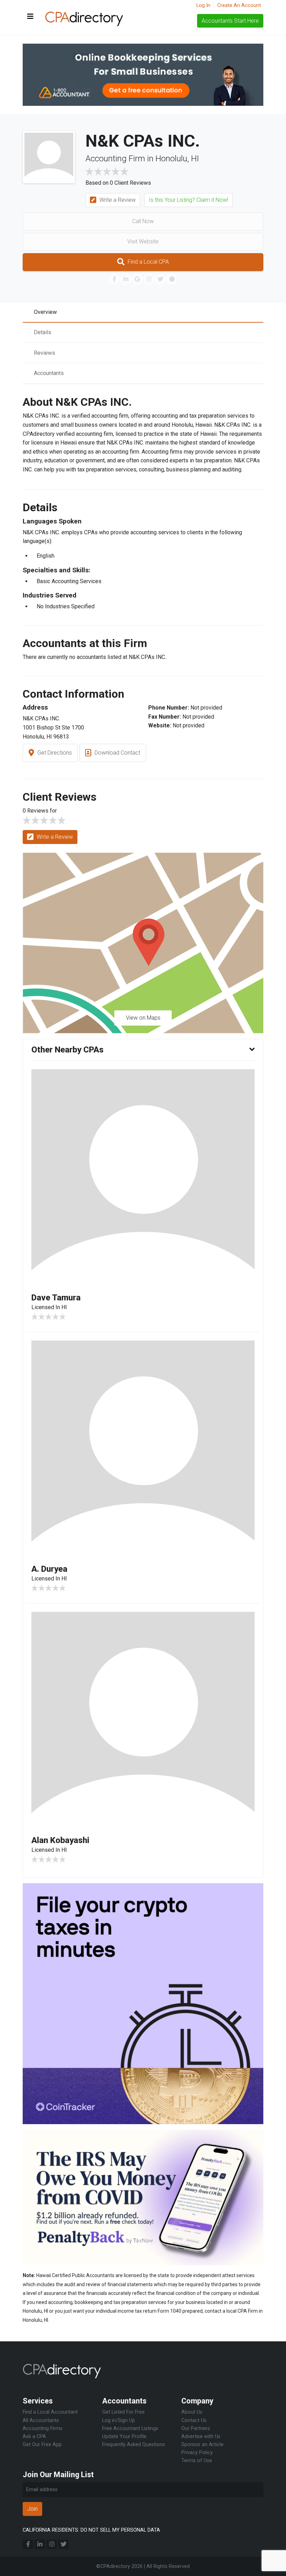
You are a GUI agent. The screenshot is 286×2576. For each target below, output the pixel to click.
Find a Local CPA (148, 262)
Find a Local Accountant (50, 2412)
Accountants (49, 373)
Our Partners (196, 2428)
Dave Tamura (56, 1298)
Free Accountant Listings (130, 2428)
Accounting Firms (43, 2428)
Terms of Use (197, 2461)
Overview (45, 312)
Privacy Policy (197, 2453)
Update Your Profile (124, 2436)
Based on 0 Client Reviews (118, 183)
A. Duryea (49, 1569)
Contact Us (194, 2420)
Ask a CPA (34, 2436)
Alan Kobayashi (60, 1840)
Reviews (44, 353)
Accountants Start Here (230, 21)
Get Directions (54, 753)
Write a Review (117, 200)
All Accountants (41, 2420)
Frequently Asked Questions (134, 2445)
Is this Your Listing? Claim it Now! (189, 200)
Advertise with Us (201, 2436)
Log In (203, 5)
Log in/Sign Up (119, 2420)
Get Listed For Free (123, 2412)
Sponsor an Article (202, 2445)
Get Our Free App (42, 2445)
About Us (192, 2412)
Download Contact (117, 753)
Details (43, 332)
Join (32, 2509)
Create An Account (239, 5)
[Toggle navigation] (30, 17)
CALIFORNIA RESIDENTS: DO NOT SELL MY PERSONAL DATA (91, 2530)
